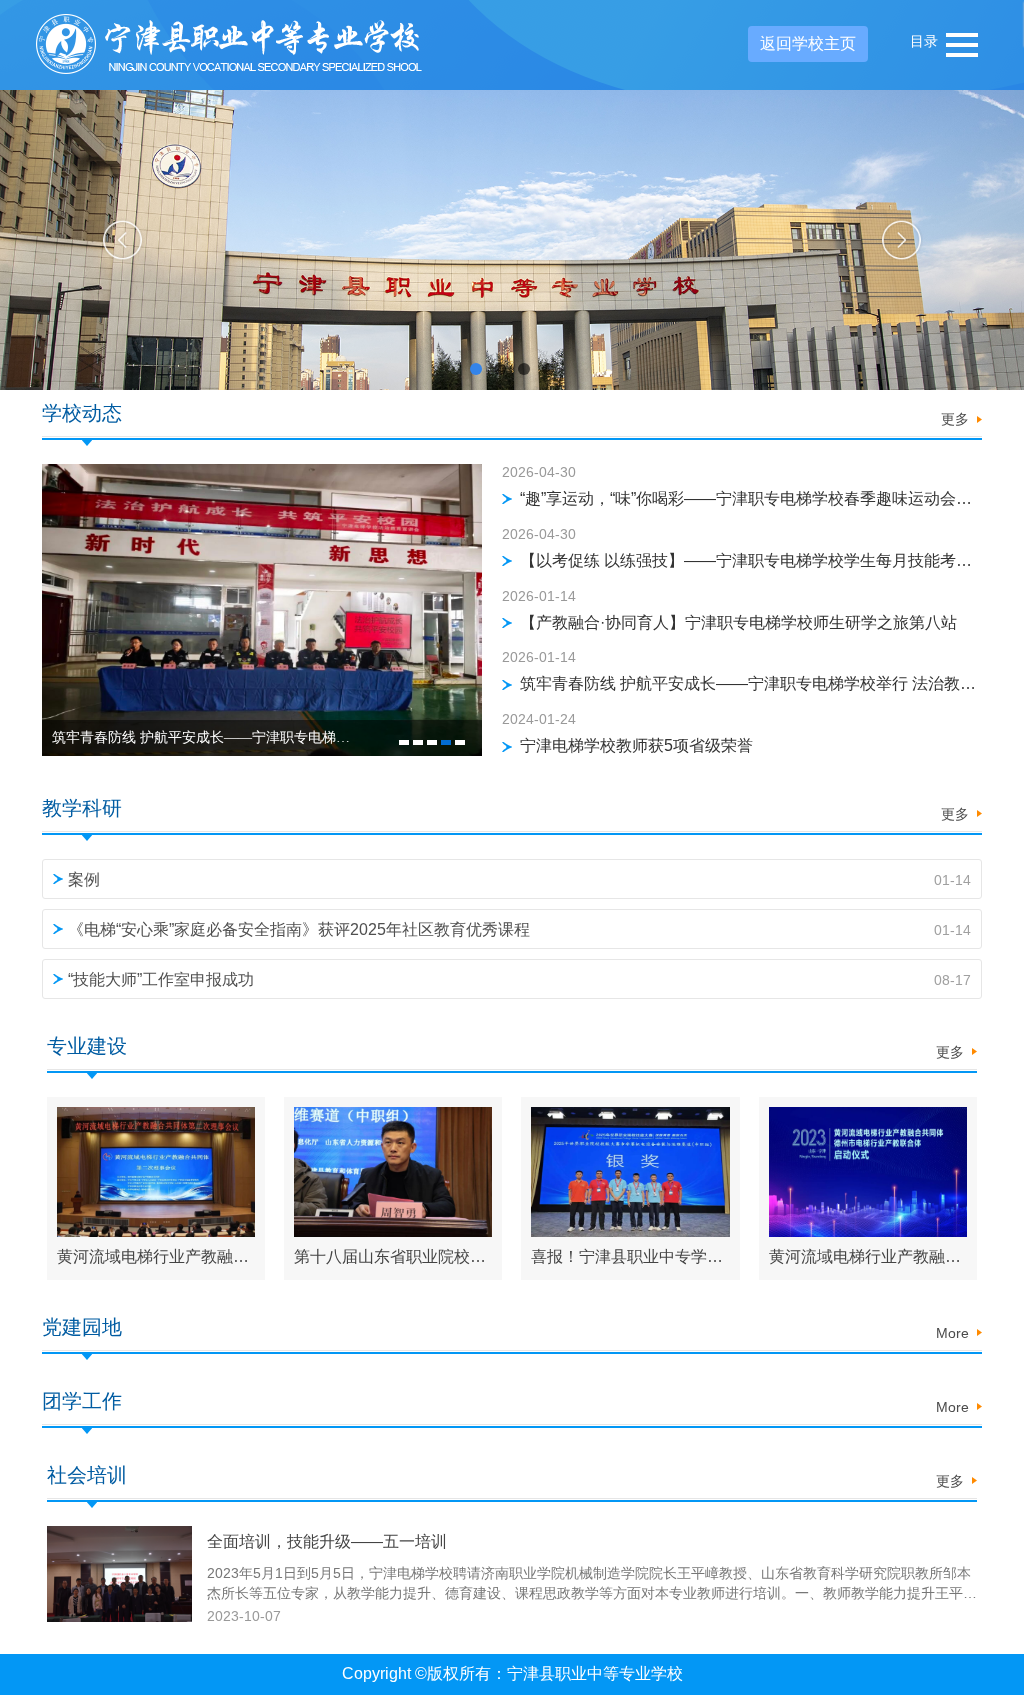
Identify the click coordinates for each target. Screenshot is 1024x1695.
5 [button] (460, 742)
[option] (512, 240)
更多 (955, 419)
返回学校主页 (808, 43)
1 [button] (404, 742)
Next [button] (901, 240)
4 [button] (446, 742)
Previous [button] (122, 240)
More (952, 1333)
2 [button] (418, 742)
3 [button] (432, 742)
